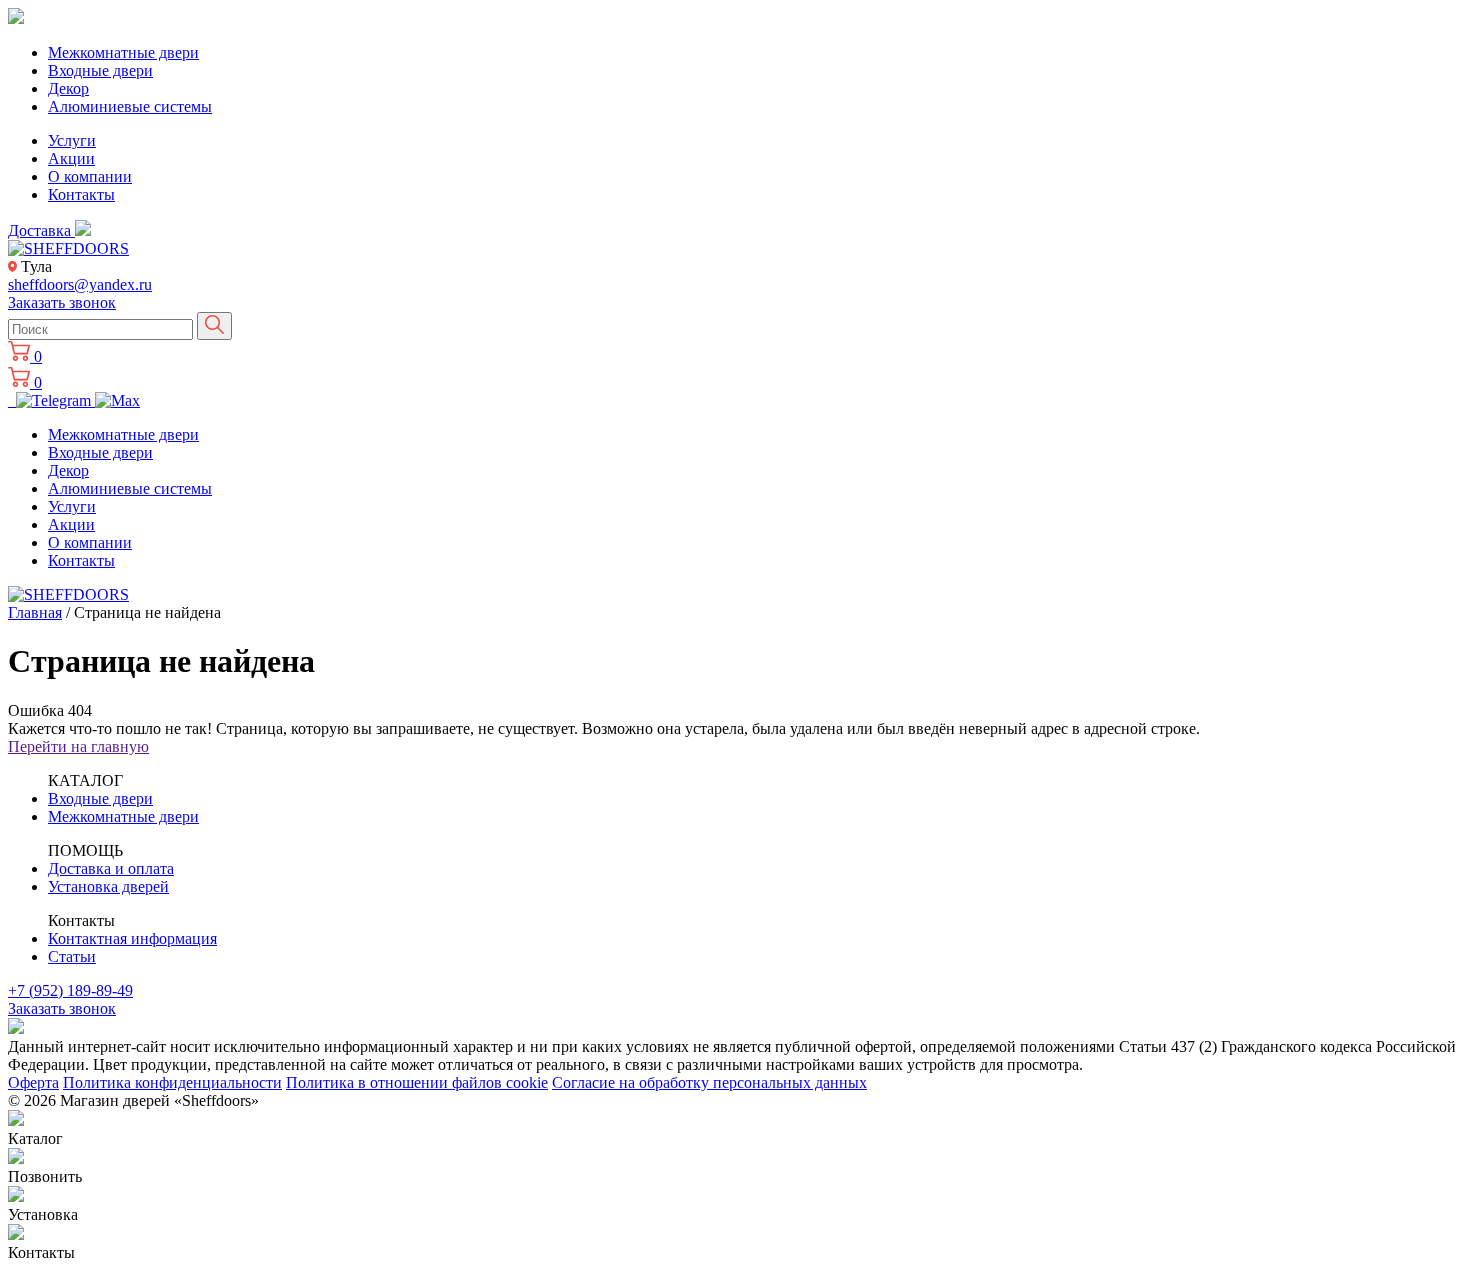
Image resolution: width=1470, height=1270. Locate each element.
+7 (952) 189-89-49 (70, 990)
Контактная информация (132, 938)
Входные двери (100, 70)
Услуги (72, 140)
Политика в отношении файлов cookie (417, 1082)
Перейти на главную (78, 746)
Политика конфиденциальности (172, 1082)
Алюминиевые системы (130, 106)
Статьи (72, 956)
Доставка (41, 230)
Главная (35, 612)
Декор (68, 88)
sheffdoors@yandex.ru (80, 284)
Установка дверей (108, 886)
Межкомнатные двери (123, 52)
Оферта (33, 1082)
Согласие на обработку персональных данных (709, 1082)
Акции (71, 158)
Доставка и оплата (111, 868)
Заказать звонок (62, 302)
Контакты (81, 194)
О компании (90, 176)
